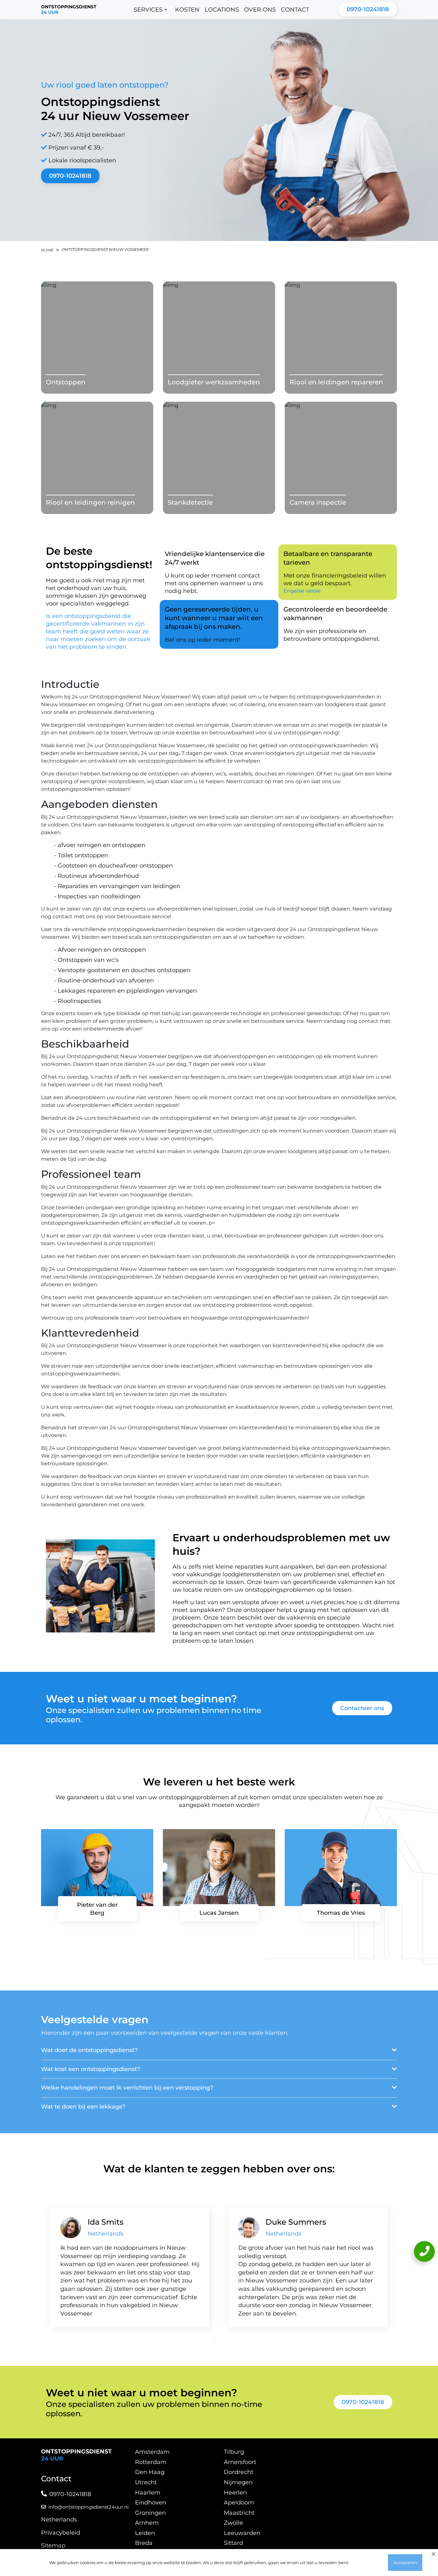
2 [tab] (224, 2342)
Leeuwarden (242, 2533)
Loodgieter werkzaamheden (214, 382)
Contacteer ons (362, 1708)
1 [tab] (214, 2342)
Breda (144, 2543)
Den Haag (150, 2472)
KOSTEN (187, 10)
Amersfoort (240, 2462)
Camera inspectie (318, 502)
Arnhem (147, 2523)
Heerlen (235, 2493)
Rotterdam (151, 2462)
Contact (295, 10)
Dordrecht (239, 2472)
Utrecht (146, 2482)
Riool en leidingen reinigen (90, 502)
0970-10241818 (368, 9)
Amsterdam (152, 2452)
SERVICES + (151, 10)
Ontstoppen (66, 382)
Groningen (150, 2513)
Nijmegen (238, 2482)
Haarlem (148, 2493)
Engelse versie (302, 591)
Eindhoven (151, 2503)
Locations (222, 10)
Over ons (260, 10)
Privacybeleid (61, 2533)
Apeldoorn (239, 2503)
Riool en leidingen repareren (336, 382)
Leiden (145, 2533)
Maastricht (239, 2513)
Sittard (233, 2543)
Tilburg (234, 2452)
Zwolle (233, 2523)
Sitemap (53, 2546)
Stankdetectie (190, 502)
